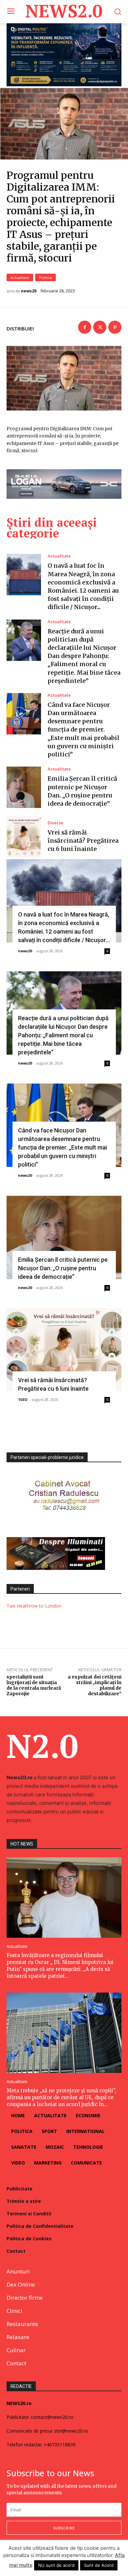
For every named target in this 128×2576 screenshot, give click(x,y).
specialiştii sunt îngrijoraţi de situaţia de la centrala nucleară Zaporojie (34, 1685)
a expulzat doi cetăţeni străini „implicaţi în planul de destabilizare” (95, 1685)
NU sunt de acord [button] (56, 2565)
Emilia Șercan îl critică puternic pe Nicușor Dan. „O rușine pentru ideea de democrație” (63, 1268)
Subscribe (64, 2528)
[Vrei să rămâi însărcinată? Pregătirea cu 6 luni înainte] (24, 837)
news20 (29, 291)
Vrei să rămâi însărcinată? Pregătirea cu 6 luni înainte (83, 841)
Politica (45, 277)
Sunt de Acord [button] (99, 2565)
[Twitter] (100, 327)
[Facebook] (85, 327)
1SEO (23, 1399)
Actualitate (20, 277)
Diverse (55, 823)
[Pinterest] (115, 327)
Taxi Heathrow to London (34, 1606)
